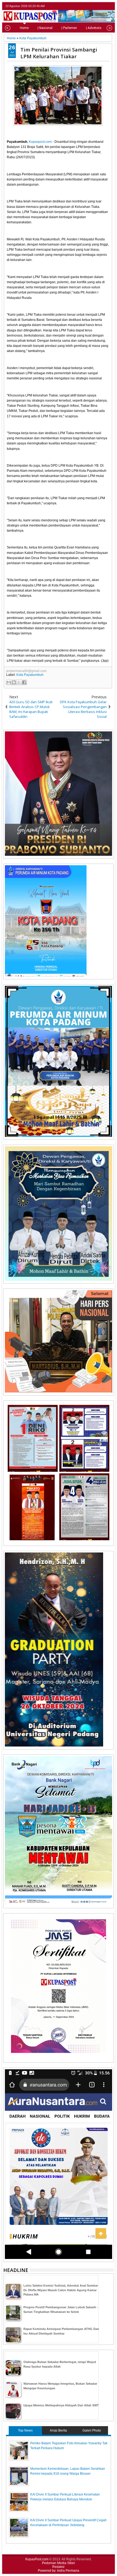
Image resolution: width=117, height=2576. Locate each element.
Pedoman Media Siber (59, 2563)
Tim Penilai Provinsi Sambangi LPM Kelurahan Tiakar (59, 53)
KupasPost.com (37, 2559)
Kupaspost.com (40, 142)
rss (110, 6)
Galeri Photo (92, 2430)
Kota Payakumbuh (30, 675)
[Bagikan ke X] (19, 682)
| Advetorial (94, 28)
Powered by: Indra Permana (59, 2571)
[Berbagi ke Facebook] (24, 682)
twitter (89, 6)
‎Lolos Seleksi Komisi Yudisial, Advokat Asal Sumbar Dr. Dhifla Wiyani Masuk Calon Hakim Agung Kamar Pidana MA (61, 2290)
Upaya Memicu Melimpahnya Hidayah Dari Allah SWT (61, 2405)
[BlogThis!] (14, 682)
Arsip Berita (58, 2430)
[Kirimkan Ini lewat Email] (9, 682)
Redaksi (58, 2567)
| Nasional (45, 28)
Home (24, 28)
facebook (96, 6)
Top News (25, 2430)
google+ (103, 6)
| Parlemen (69, 28)
